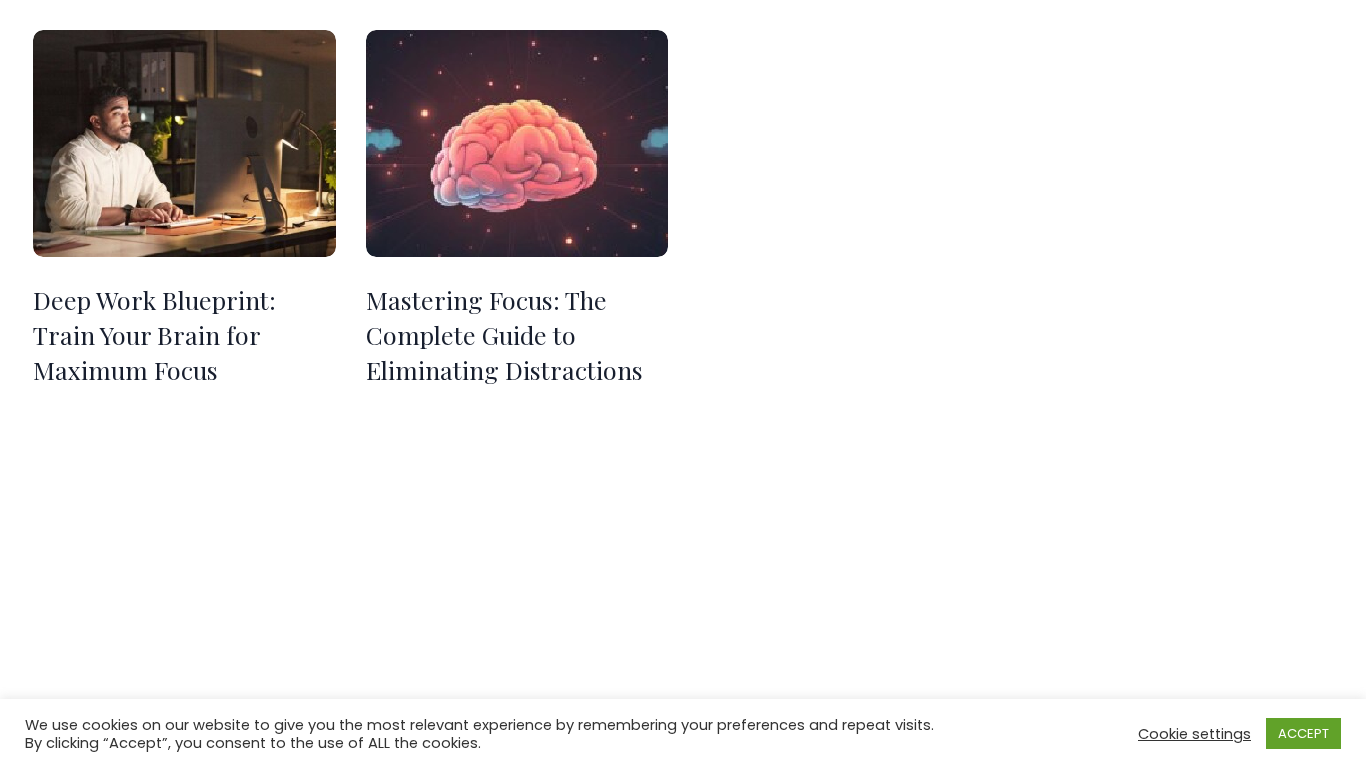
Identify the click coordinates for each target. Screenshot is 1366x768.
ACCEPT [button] (1303, 733)
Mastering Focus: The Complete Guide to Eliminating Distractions (504, 334)
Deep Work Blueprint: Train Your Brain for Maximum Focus (154, 334)
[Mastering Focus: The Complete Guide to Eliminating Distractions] (517, 143)
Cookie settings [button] (1194, 734)
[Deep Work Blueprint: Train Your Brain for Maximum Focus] (184, 143)
